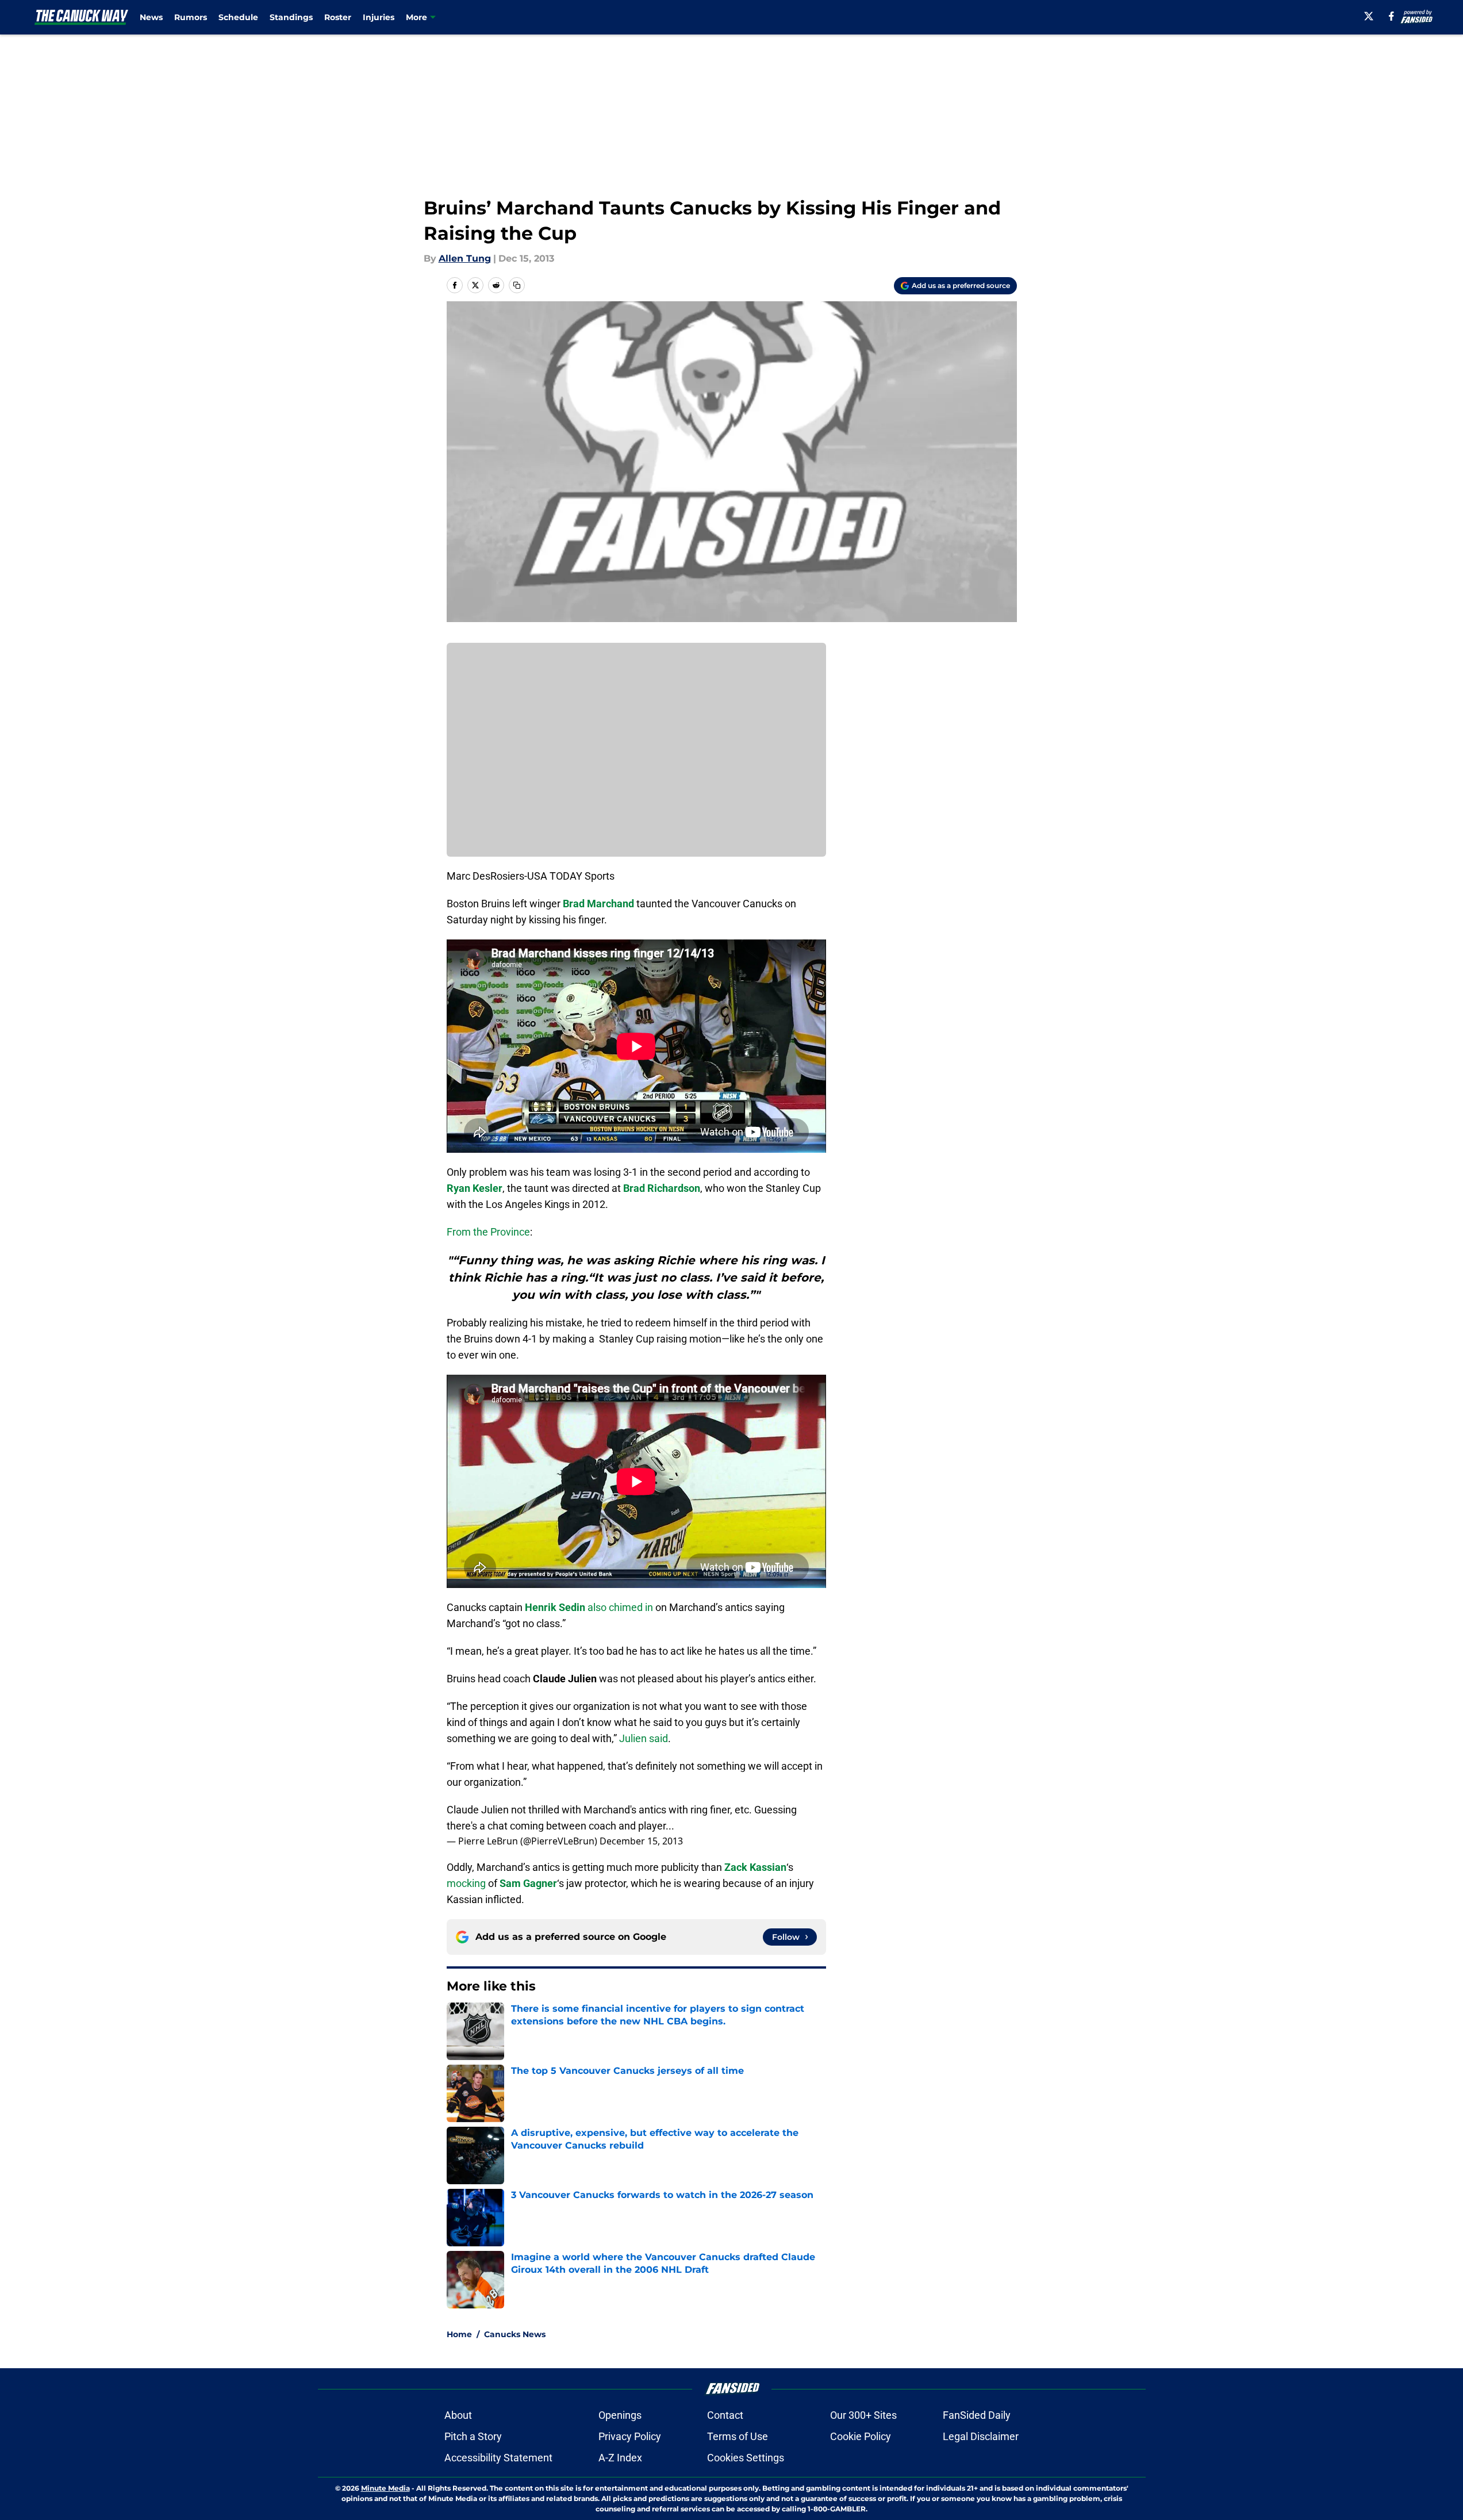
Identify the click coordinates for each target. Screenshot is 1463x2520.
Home (459, 2334)
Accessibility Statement (498, 2458)
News (151, 17)
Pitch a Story (473, 2436)
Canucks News (515, 2334)
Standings (291, 17)
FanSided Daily (977, 2415)
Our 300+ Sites (863, 2415)
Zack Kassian (755, 1867)
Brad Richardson (662, 1188)
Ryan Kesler (475, 1188)
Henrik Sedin (555, 1607)
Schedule (238, 17)
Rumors (191, 17)
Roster (338, 17)
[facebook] (1391, 16)
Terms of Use (738, 2436)
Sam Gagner (528, 1883)
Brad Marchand (598, 904)
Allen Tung (465, 258)
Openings (620, 2415)
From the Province (488, 1232)
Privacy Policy (630, 2436)
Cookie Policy (861, 2436)
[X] (1369, 16)
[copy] (517, 285)
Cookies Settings (746, 2458)
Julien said (644, 1738)
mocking (466, 1883)
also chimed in (620, 1607)
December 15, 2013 (641, 1841)
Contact (725, 2415)
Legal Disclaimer (981, 2436)
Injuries (379, 17)
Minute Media (385, 2488)
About (458, 2415)
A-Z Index (620, 2458)
